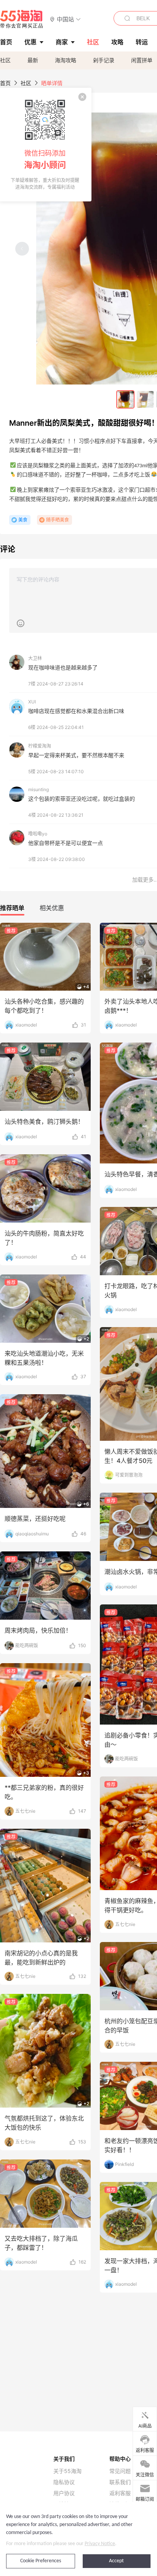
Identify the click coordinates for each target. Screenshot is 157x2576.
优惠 (30, 42)
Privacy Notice (100, 2544)
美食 (23, 520)
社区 (5, 60)
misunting (38, 789)
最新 (33, 60)
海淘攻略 (66, 60)
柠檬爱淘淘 (40, 746)
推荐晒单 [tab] (12, 908)
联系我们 (120, 2482)
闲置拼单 (142, 60)
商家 (62, 42)
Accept (116, 2561)
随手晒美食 (58, 520)
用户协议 (64, 2493)
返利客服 (120, 2493)
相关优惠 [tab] (52, 908)
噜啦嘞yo (38, 834)
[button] (65, 19)
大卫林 (35, 658)
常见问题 (120, 2471)
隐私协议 (64, 2482)
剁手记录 (104, 60)
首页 (5, 83)
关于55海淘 (67, 2471)
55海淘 (22, 19)
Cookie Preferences (41, 2561)
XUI (32, 702)
